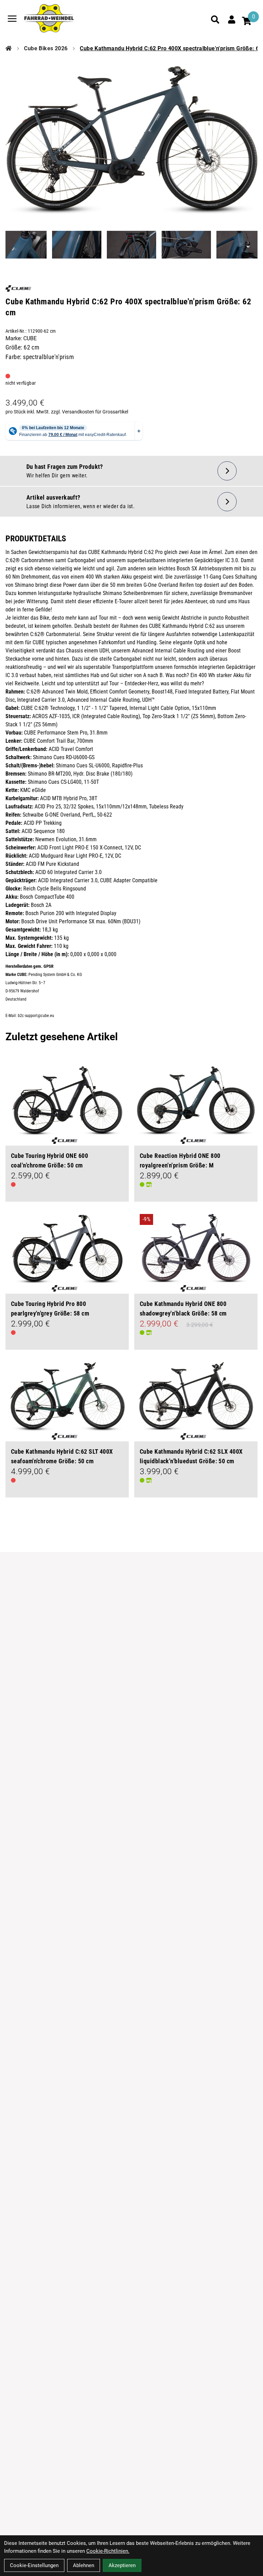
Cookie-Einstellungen (34, 2565)
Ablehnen (84, 2565)
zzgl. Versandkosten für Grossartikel (90, 412)
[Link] (12, 19)
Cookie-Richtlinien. (108, 2551)
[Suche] (215, 19)
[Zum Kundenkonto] (231, 19)
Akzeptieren (122, 2565)
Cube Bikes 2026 (46, 48)
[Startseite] (9, 49)
